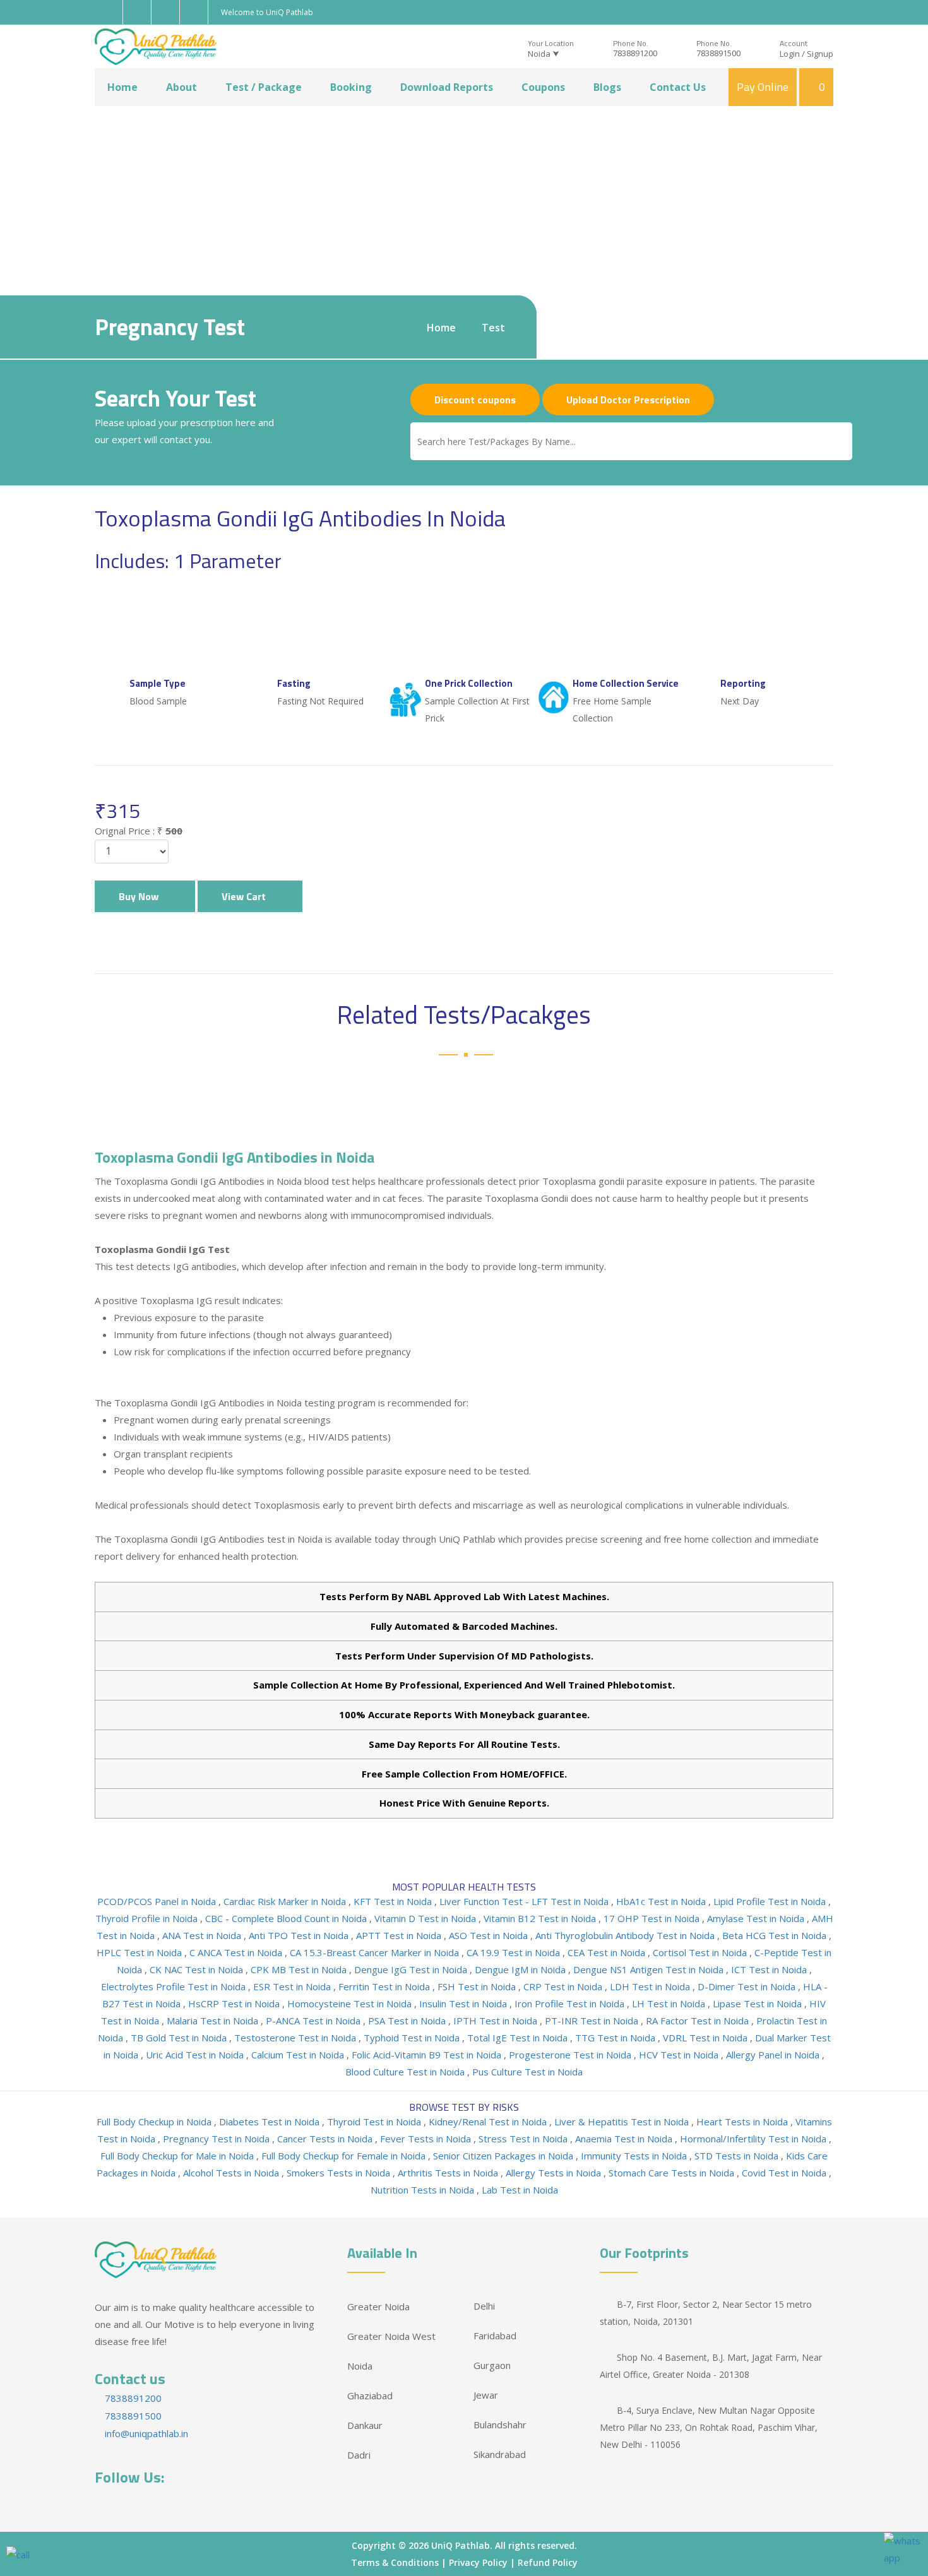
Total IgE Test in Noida (519, 2038)
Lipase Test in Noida (758, 2003)
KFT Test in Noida (394, 1901)
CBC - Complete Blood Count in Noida (287, 1918)
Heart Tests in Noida (743, 2122)
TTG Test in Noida (616, 2038)
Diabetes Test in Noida (271, 2122)
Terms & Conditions (395, 2562)
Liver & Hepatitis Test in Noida (623, 2122)
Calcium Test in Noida (299, 2055)
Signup (820, 54)
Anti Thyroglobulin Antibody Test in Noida (626, 1935)
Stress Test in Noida (524, 2139)
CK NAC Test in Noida (198, 1969)
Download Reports (447, 87)
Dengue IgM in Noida (521, 1969)
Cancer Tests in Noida (326, 2139)
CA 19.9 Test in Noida (515, 1952)
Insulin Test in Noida (464, 2003)
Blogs (607, 87)
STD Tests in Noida (738, 2156)
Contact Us (678, 87)
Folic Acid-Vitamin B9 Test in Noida (428, 2055)
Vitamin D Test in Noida (426, 1918)
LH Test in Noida (670, 2003)
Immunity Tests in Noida (635, 2156)
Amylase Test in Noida (757, 1918)
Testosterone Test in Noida (296, 2038)
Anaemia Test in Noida (625, 2139)
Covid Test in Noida (785, 2173)
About (181, 87)
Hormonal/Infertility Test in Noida (754, 2139)
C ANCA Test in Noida (237, 1952)
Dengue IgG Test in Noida (412, 1969)
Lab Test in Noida (520, 2190)
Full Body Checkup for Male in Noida (178, 2156)
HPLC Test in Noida (140, 1952)
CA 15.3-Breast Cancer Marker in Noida (376, 1952)
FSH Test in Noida (478, 1986)
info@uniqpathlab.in (145, 2433)
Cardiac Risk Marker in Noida (286, 1901)
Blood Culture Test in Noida (406, 2072)
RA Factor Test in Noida (699, 2021)
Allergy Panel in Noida (774, 2055)
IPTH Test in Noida (497, 2021)
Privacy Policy (478, 2562)
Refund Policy (548, 2562)
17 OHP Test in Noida (653, 1918)
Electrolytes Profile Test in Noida (175, 1986)
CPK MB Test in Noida (300, 1969)
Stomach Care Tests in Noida (673, 2173)
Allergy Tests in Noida (555, 2173)
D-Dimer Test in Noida (748, 1986)
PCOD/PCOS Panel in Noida (158, 1901)
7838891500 (718, 53)
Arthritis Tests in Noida (449, 2173)
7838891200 (635, 53)
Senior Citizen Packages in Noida (504, 2156)
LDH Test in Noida (651, 1986)
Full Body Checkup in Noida (155, 2122)
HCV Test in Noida (680, 2055)
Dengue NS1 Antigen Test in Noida (650, 1969)
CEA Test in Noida (608, 1952)
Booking (351, 87)
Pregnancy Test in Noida (217, 2139)
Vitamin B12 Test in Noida (541, 1918)
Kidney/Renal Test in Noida (489, 2122)
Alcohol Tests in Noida (232, 2173)
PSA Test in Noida (408, 2021)
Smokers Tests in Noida (340, 2173)
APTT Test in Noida (400, 1935)
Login (790, 54)
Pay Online (763, 87)
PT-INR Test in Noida (593, 2021)
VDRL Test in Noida (706, 2038)
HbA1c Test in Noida (662, 1901)
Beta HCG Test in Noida (776, 1935)
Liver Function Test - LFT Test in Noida (525, 1901)
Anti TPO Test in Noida (300, 1935)
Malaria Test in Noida (214, 2021)
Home (122, 87)
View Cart (246, 896)
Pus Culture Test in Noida (527, 2072)
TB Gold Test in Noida (180, 2038)
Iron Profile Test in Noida (571, 2003)
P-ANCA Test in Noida (314, 2021)
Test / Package (264, 87)
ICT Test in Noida (770, 1969)
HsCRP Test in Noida (235, 2003)
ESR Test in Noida (293, 1986)
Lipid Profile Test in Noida (771, 1901)
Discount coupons (475, 400)
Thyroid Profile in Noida (148, 1918)
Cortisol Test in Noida (701, 1952)
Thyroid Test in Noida (375, 2122)
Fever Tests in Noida (427, 2139)
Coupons (543, 87)
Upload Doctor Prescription (628, 400)
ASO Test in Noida (490, 1935)
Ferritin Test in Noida (385, 1986)
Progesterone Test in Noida (571, 2055)
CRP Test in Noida (564, 1986)
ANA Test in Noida (203, 1935)
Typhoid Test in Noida (413, 2038)
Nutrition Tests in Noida (424, 2190)
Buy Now (141, 896)
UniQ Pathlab (461, 2545)
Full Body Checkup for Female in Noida (345, 2156)
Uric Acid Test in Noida (196, 2055)
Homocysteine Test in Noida (351, 2003)
